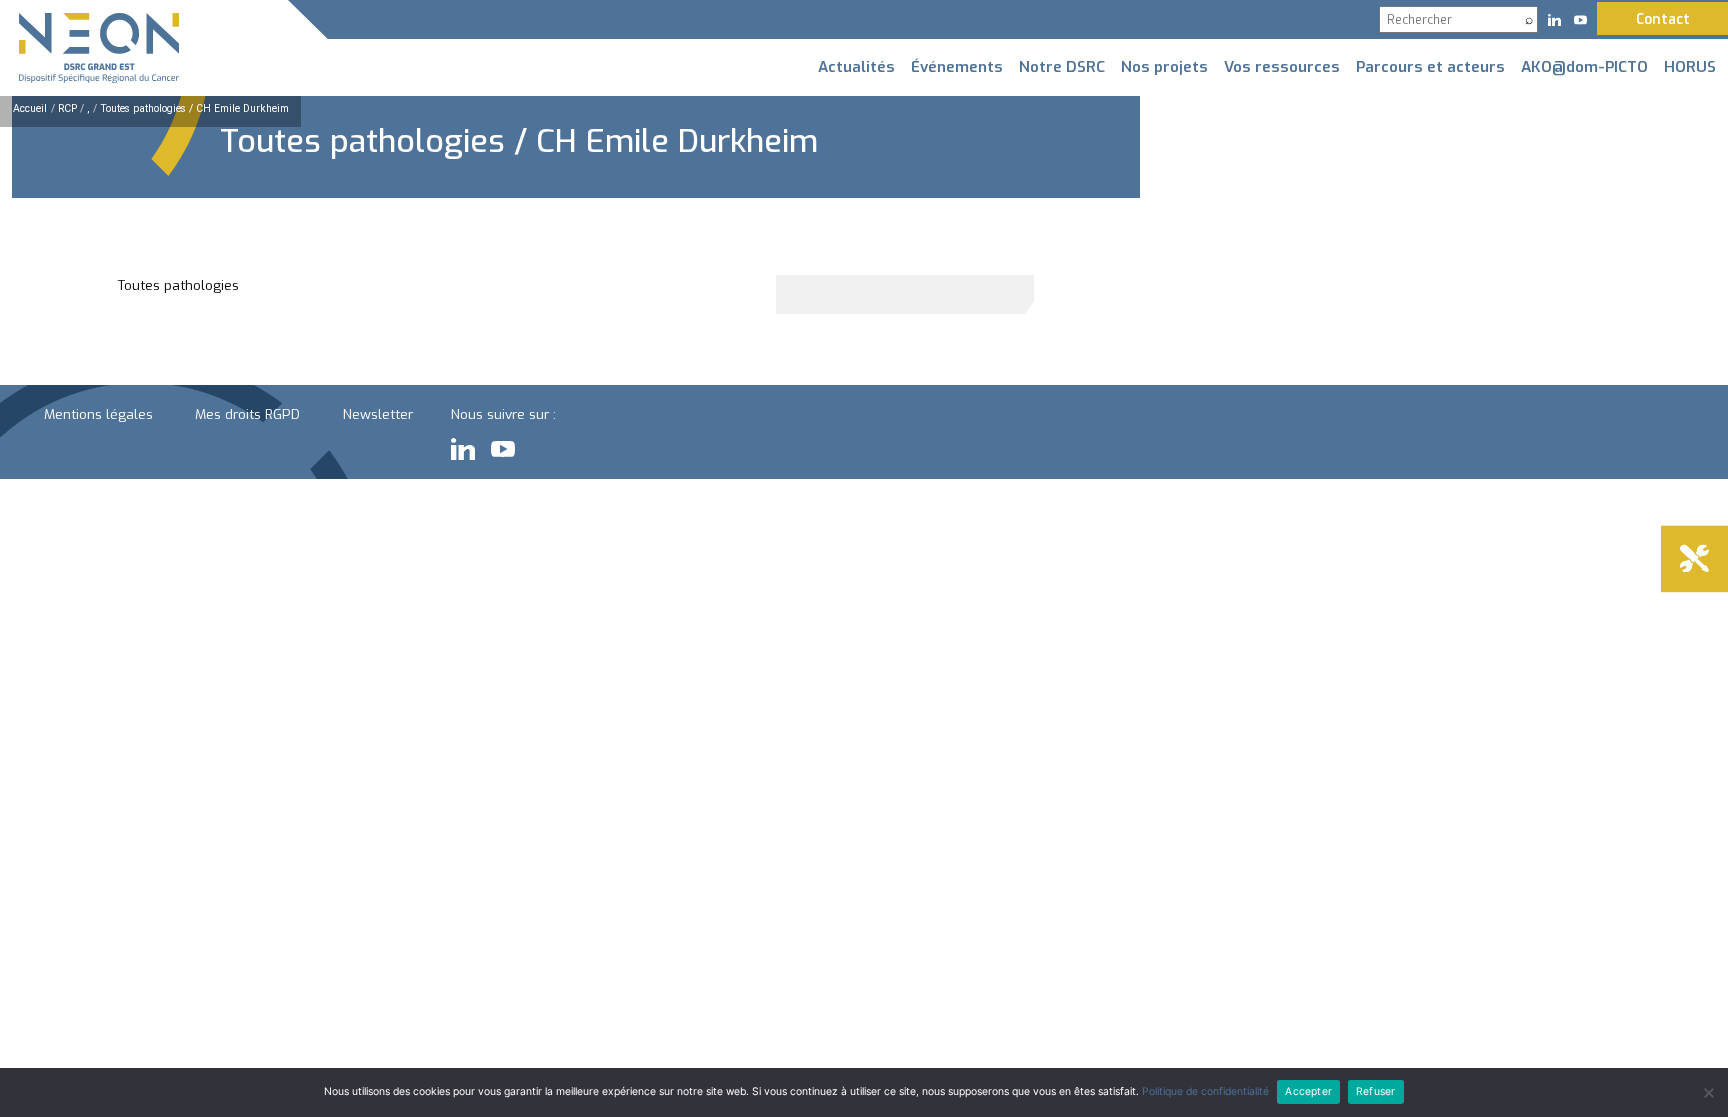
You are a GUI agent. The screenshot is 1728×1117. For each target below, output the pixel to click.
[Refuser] (1708, 1093)
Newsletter (378, 414)
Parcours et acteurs (1430, 67)
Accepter (1308, 1091)
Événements (957, 67)
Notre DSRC (1062, 67)
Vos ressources (1282, 67)
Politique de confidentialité (1205, 1091)
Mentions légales (98, 414)
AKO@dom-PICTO (1584, 67)
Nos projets (1164, 67)
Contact (1663, 19)
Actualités (856, 67)
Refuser (1375, 1091)
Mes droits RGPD (247, 414)
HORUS (1690, 67)
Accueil (30, 108)
